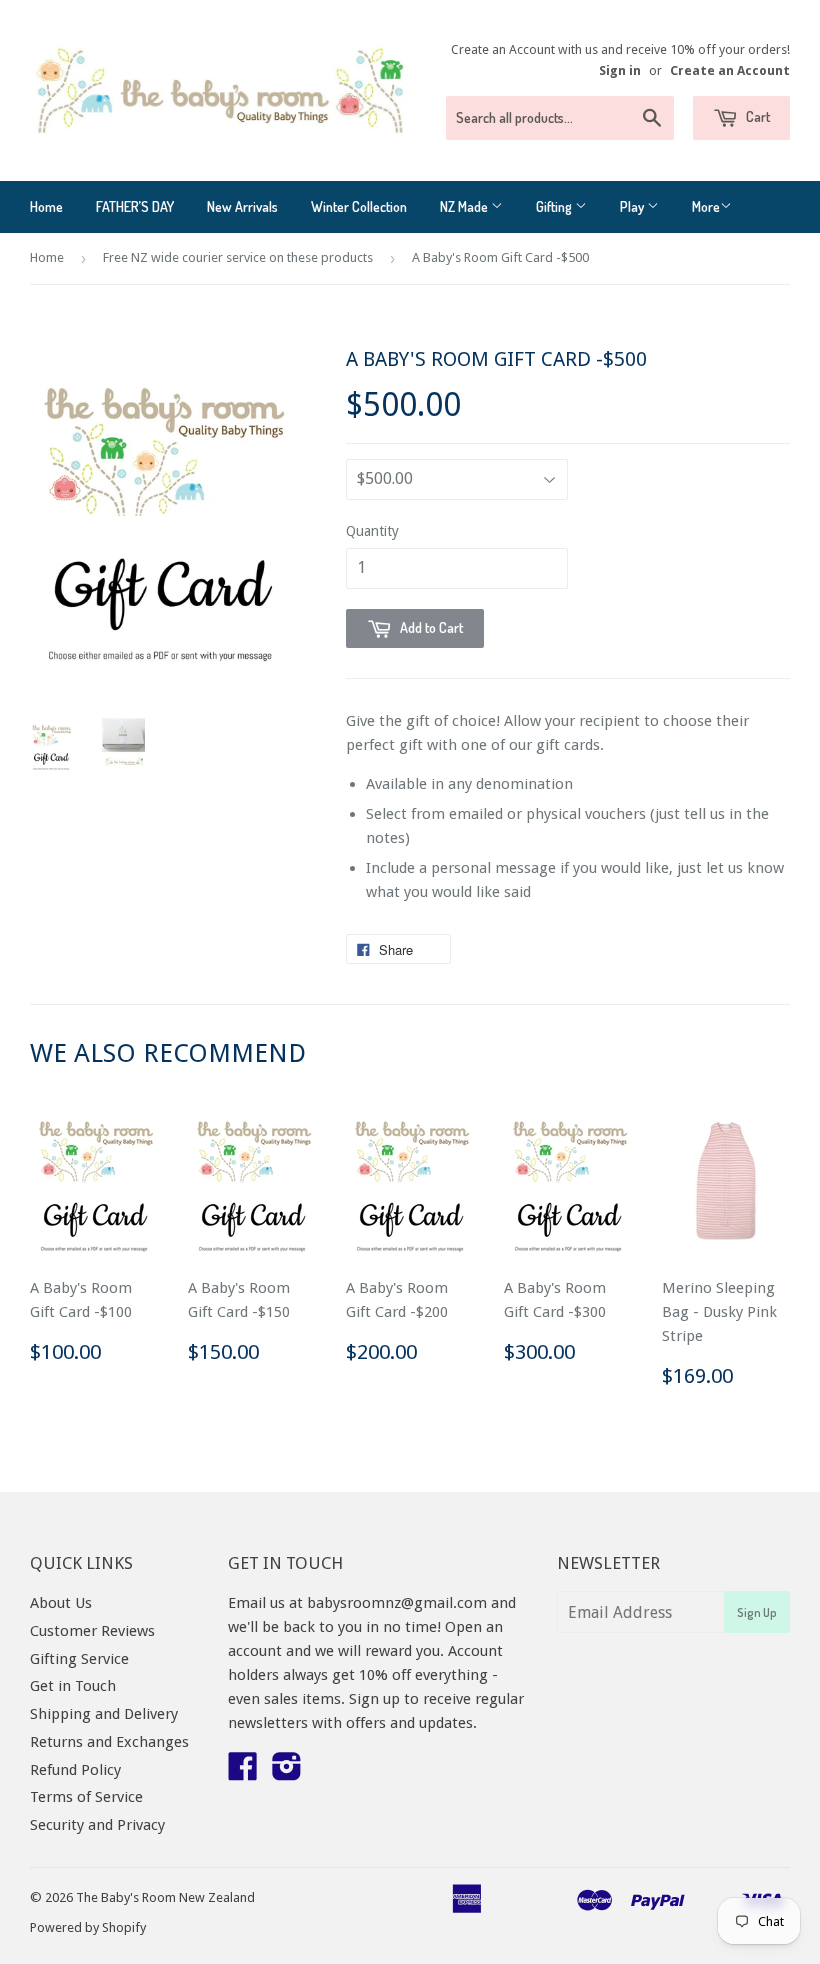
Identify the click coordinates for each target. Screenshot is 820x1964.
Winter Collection (359, 206)
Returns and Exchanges (109, 1742)
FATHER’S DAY (135, 206)
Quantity (372, 531)
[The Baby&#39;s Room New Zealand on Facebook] (243, 1773)
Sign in (620, 70)
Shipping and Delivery (104, 1714)
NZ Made (465, 206)
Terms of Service (86, 1797)
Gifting (555, 206)
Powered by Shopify (88, 1927)
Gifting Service (79, 1659)
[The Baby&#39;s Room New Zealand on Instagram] (287, 1773)
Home (46, 206)
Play (633, 206)
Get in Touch (73, 1686)
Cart (756, 116)
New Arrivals (242, 206)
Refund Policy (75, 1770)
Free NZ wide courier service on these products (238, 257)
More (706, 206)
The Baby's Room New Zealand (165, 1897)
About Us (61, 1603)
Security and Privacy (97, 1825)
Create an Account (730, 70)
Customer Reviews (92, 1631)
